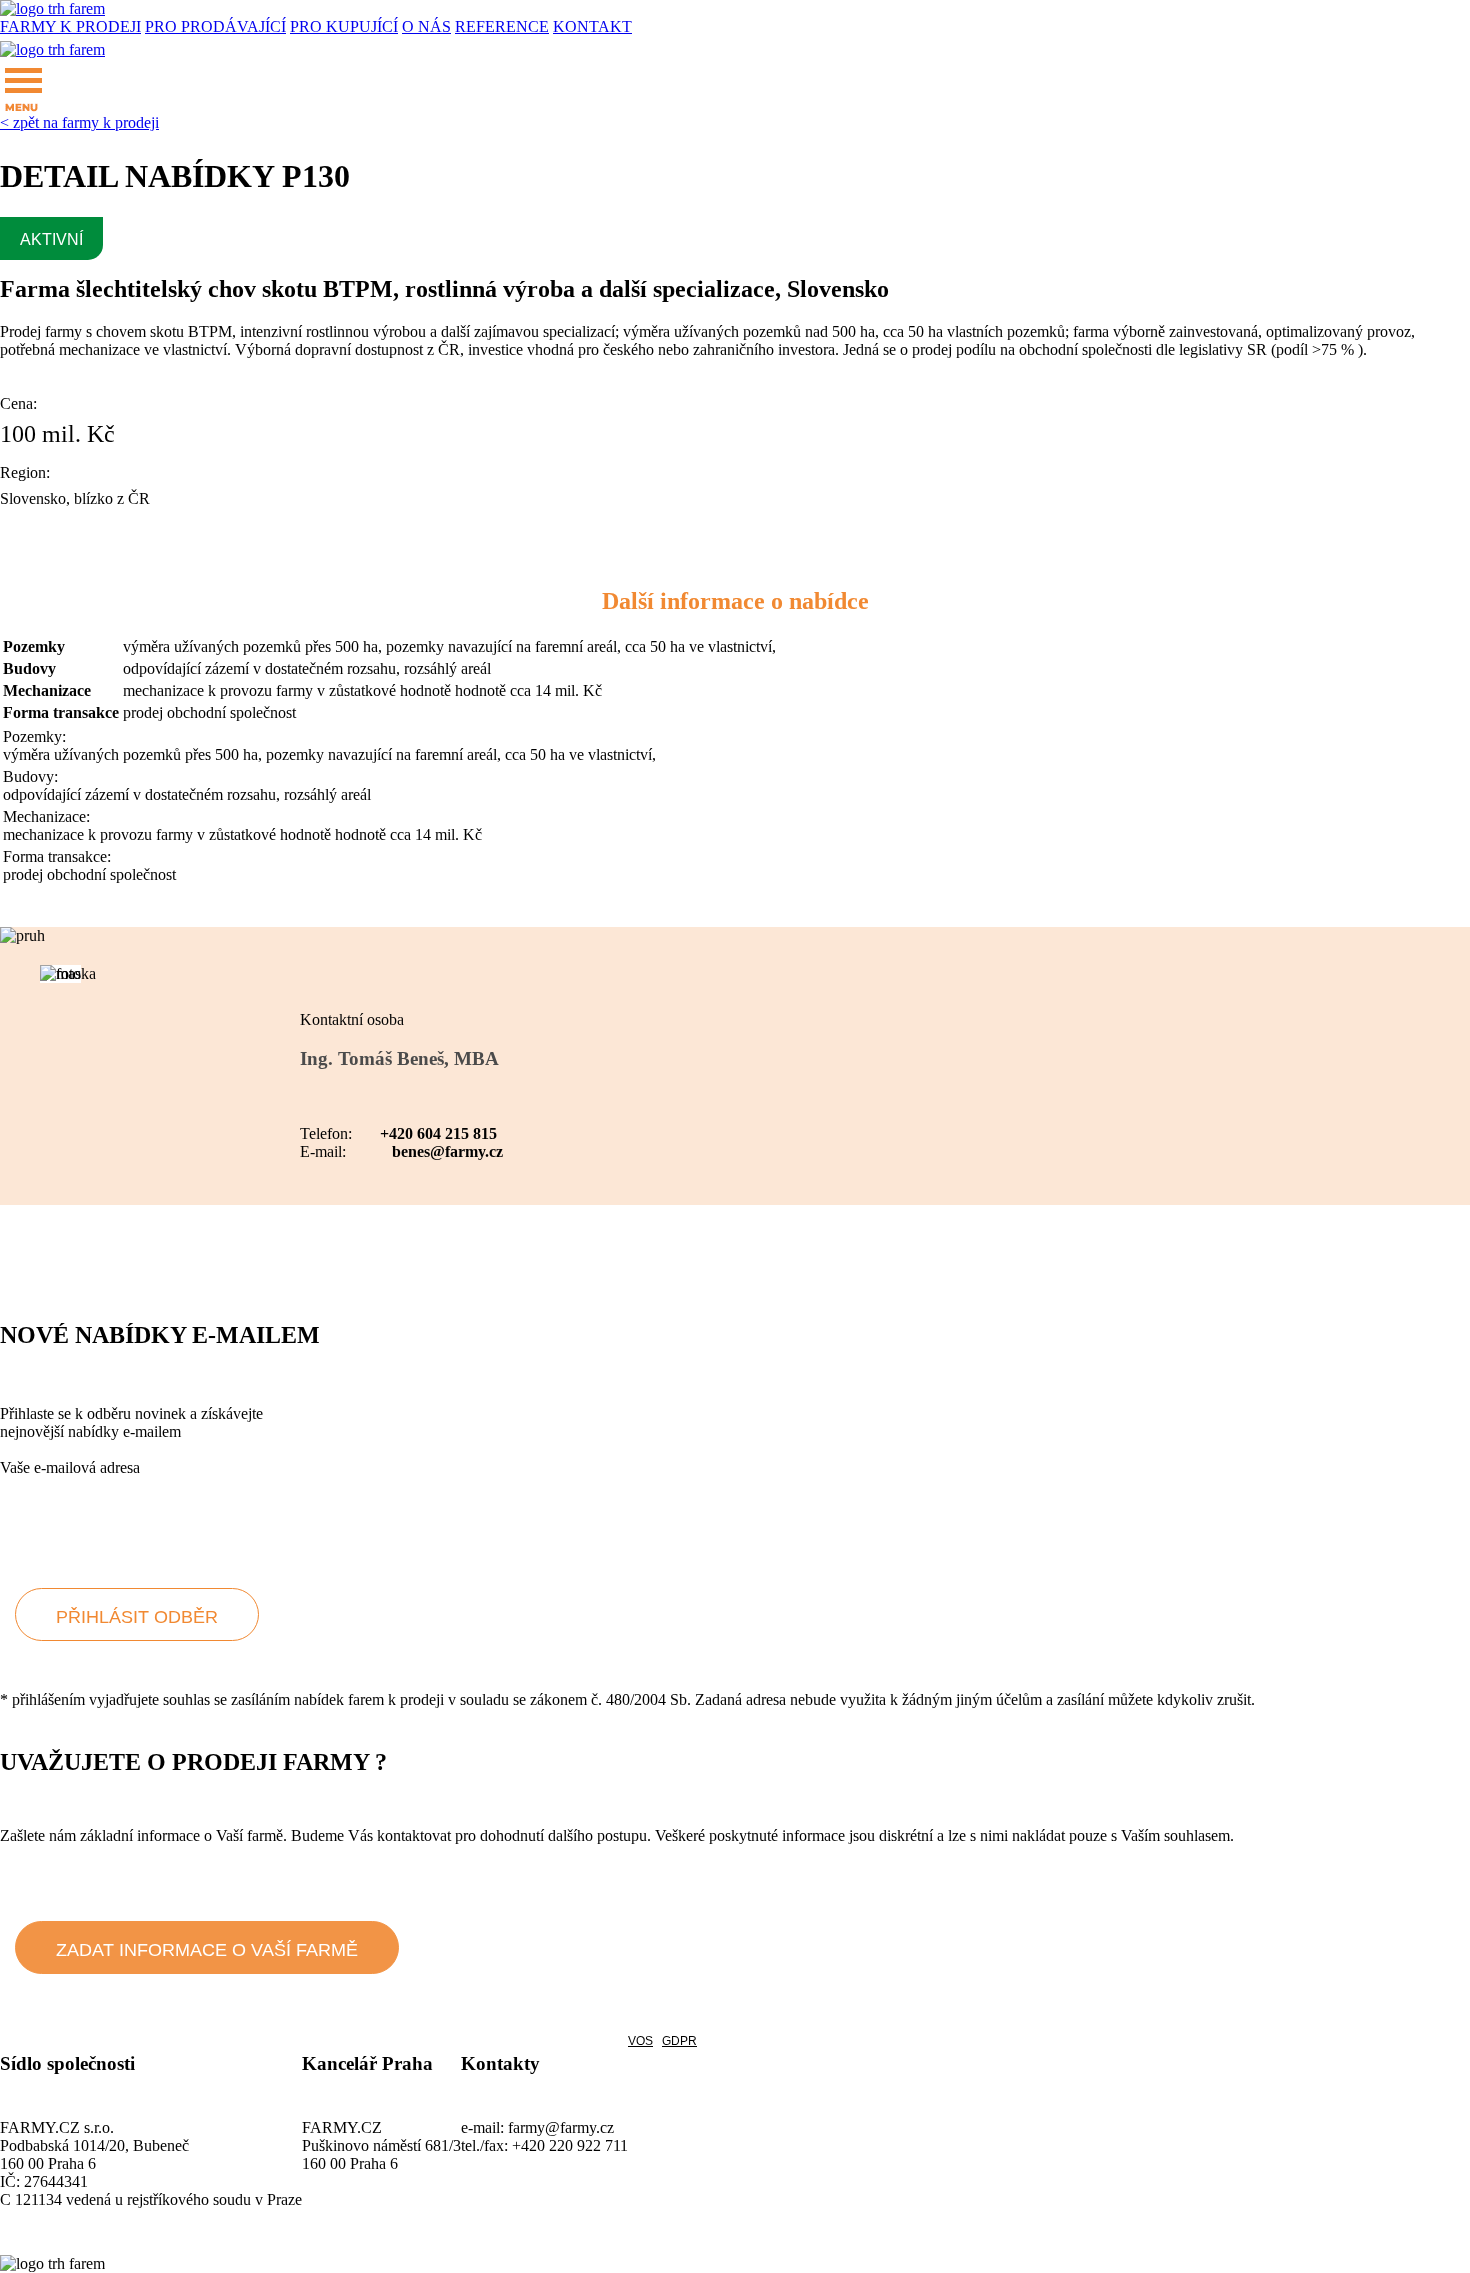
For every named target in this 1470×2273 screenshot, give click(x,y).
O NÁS (426, 26)
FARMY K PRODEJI (70, 26)
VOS (640, 2041)
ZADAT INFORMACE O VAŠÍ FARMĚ (207, 1950)
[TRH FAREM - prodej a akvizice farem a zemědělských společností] (52, 8)
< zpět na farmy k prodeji (79, 122)
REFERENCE (502, 26)
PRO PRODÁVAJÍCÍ (215, 26)
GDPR (679, 2041)
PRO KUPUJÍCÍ (344, 26)
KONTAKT (592, 26)
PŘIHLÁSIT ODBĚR (137, 1617)
